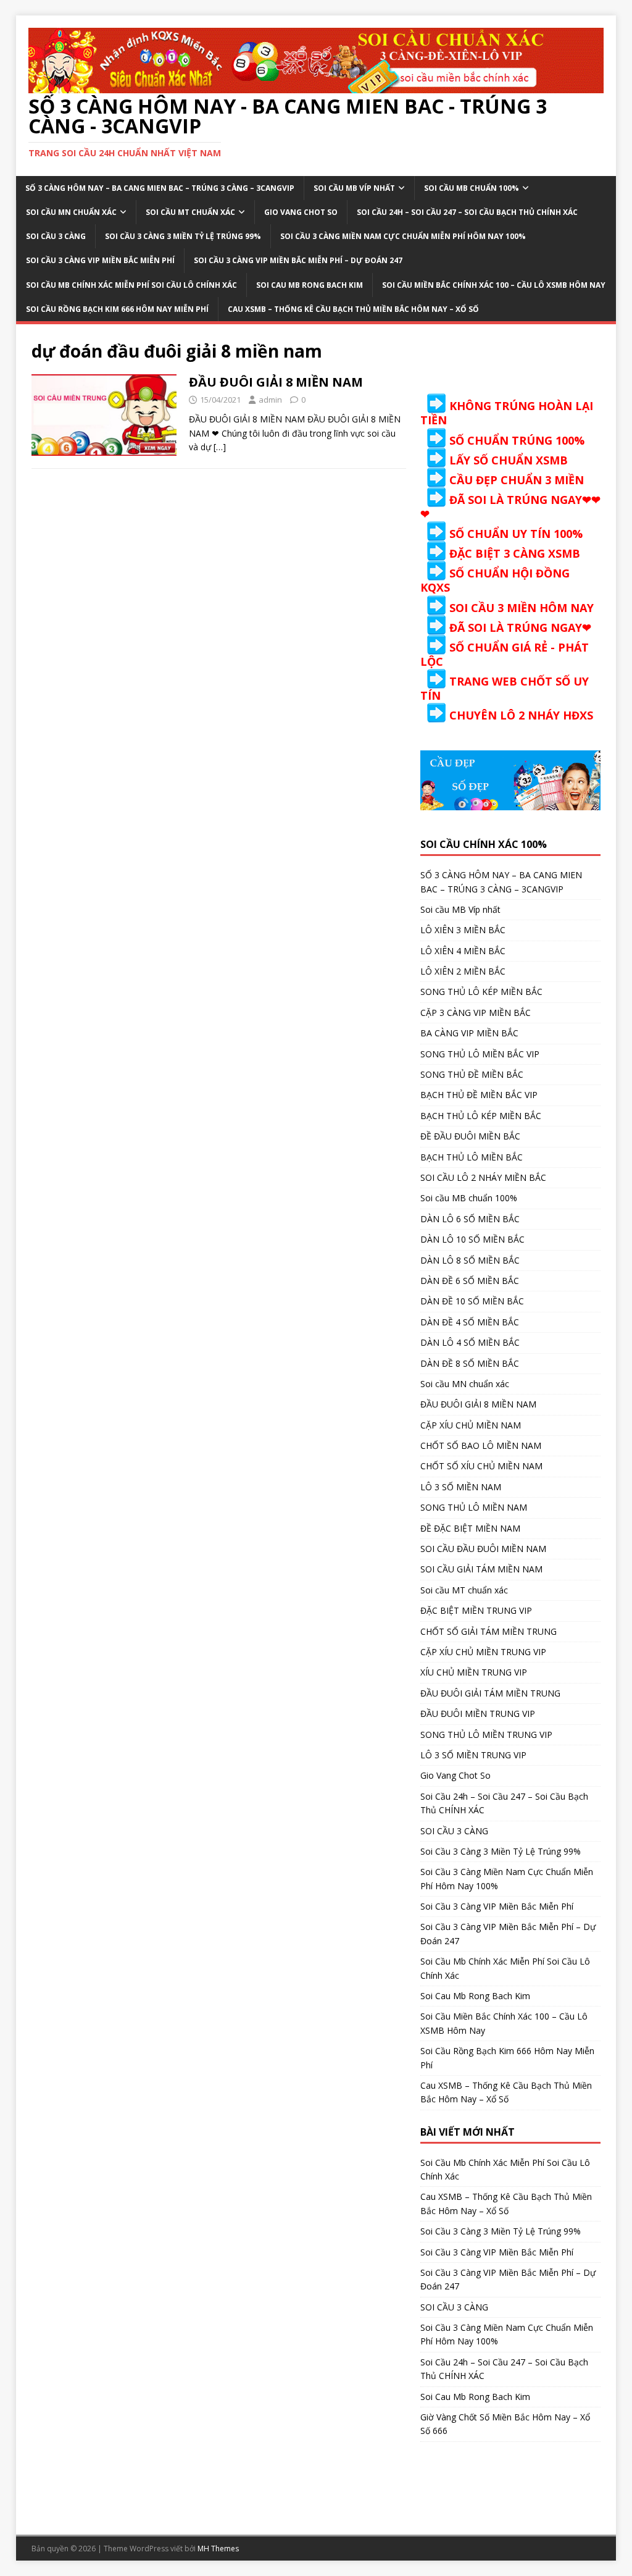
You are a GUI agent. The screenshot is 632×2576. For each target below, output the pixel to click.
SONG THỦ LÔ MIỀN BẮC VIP (480, 1054)
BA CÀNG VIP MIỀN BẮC (469, 1033)
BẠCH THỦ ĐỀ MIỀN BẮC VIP (479, 1095)
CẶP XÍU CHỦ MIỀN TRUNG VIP (483, 1652)
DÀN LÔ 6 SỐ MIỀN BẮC (470, 1219)
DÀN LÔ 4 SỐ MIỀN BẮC (470, 1342)
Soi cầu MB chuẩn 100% (472, 188)
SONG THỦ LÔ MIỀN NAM (474, 1507)
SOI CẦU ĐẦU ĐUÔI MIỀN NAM (483, 1549)
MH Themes (218, 2549)
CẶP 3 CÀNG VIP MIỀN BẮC (476, 1013)
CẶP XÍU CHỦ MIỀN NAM (471, 1425)
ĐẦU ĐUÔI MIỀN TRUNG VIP (478, 1714)
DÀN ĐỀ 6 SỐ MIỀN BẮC (470, 1281)
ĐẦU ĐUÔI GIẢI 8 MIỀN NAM (276, 382)
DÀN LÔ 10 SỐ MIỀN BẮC (472, 1239)
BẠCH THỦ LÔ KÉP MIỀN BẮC (481, 1116)
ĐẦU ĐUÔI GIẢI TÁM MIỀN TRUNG (490, 1693)
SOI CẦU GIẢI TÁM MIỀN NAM (481, 1569)
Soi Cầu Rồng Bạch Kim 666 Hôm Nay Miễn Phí (117, 309)
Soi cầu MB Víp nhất (354, 188)
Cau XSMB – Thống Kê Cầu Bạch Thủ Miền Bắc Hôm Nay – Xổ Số (353, 309)
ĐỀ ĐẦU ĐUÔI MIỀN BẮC (470, 1136)
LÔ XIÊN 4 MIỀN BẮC (463, 951)
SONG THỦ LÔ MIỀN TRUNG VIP (486, 1735)
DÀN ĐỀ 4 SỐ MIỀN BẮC (470, 1322)
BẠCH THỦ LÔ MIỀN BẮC (472, 1157)
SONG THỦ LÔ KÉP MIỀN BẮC (481, 992)
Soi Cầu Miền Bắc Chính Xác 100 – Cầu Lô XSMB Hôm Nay (494, 285)
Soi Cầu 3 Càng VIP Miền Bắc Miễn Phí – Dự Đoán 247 (298, 260)
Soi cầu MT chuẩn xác (190, 212)
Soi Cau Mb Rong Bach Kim (310, 285)
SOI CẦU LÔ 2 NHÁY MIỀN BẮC (483, 1177)
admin (270, 400)
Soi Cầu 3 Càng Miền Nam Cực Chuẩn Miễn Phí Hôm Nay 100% (403, 236)
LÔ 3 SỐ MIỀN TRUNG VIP (473, 1755)
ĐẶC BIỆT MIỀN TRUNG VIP (476, 1610)
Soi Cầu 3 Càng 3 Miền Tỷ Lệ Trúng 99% (183, 236)
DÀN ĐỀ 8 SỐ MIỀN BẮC (470, 1363)
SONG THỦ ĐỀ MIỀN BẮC (472, 1074)
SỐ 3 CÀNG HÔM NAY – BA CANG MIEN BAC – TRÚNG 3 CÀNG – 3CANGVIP (160, 188)
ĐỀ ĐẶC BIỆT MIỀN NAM (470, 1528)
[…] (220, 447)
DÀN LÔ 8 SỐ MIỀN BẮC (470, 1260)
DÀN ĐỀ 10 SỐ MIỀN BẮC (472, 1301)
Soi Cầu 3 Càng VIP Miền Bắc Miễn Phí (100, 260)
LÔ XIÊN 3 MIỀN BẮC (463, 930)
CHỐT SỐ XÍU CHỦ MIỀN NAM (481, 1466)
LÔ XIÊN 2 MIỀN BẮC (463, 971)
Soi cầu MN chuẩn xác (71, 212)
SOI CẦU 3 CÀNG (56, 236)
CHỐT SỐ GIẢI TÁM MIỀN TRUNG (489, 1631)
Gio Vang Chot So (301, 212)
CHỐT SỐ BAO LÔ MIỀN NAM (481, 1445)
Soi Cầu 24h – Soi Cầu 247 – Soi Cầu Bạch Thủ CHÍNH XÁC (467, 212)
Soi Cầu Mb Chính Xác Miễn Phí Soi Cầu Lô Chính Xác (131, 285)
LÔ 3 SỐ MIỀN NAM (461, 1487)
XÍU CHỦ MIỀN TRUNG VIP (474, 1672)
